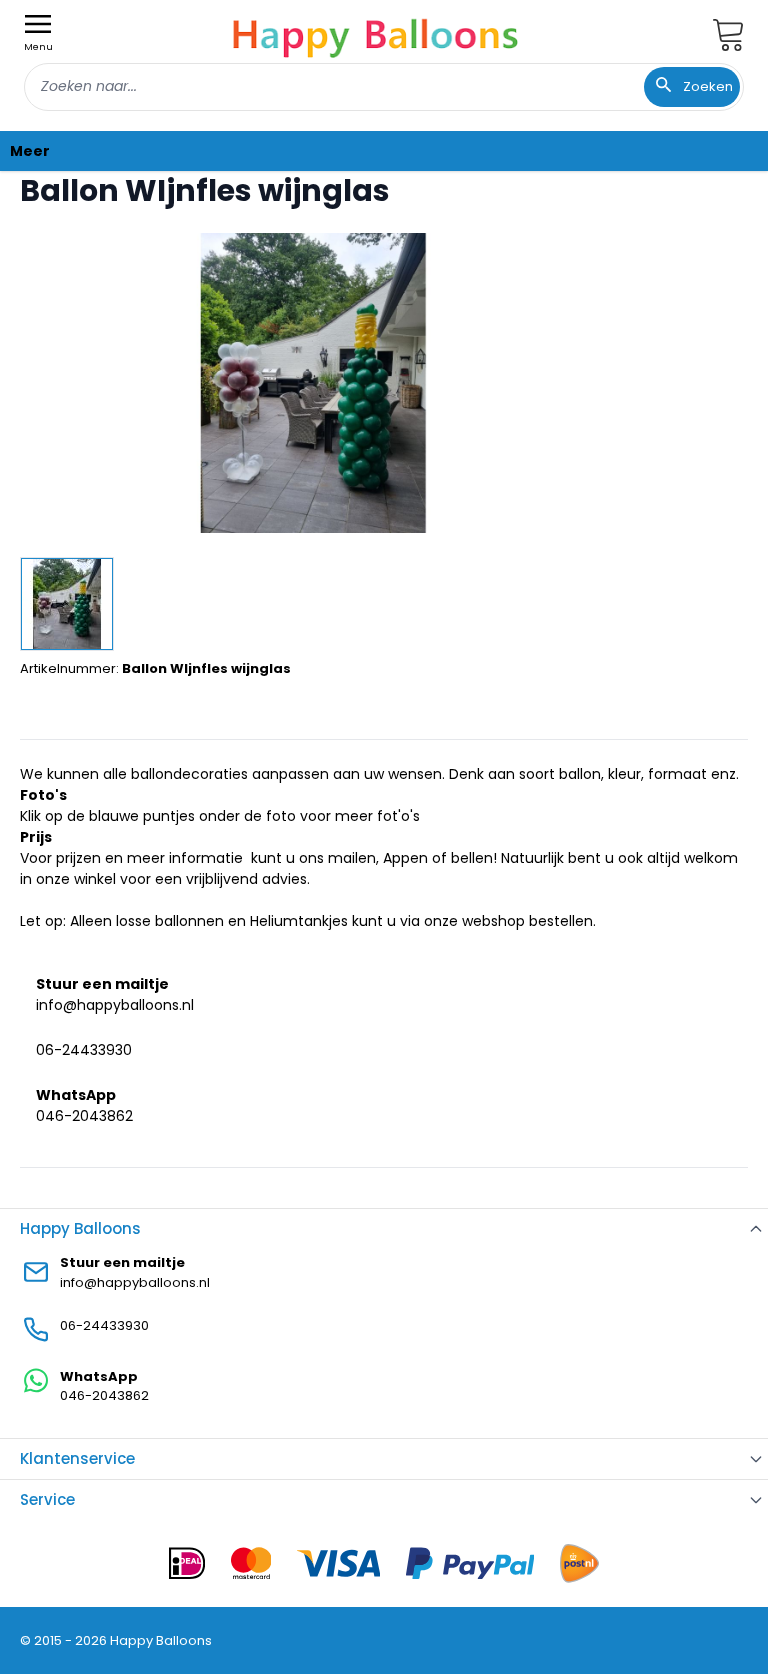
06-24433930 (84, 1050)
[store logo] (376, 35)
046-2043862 (84, 1116)
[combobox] (384, 87)
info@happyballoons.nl (115, 1005)
